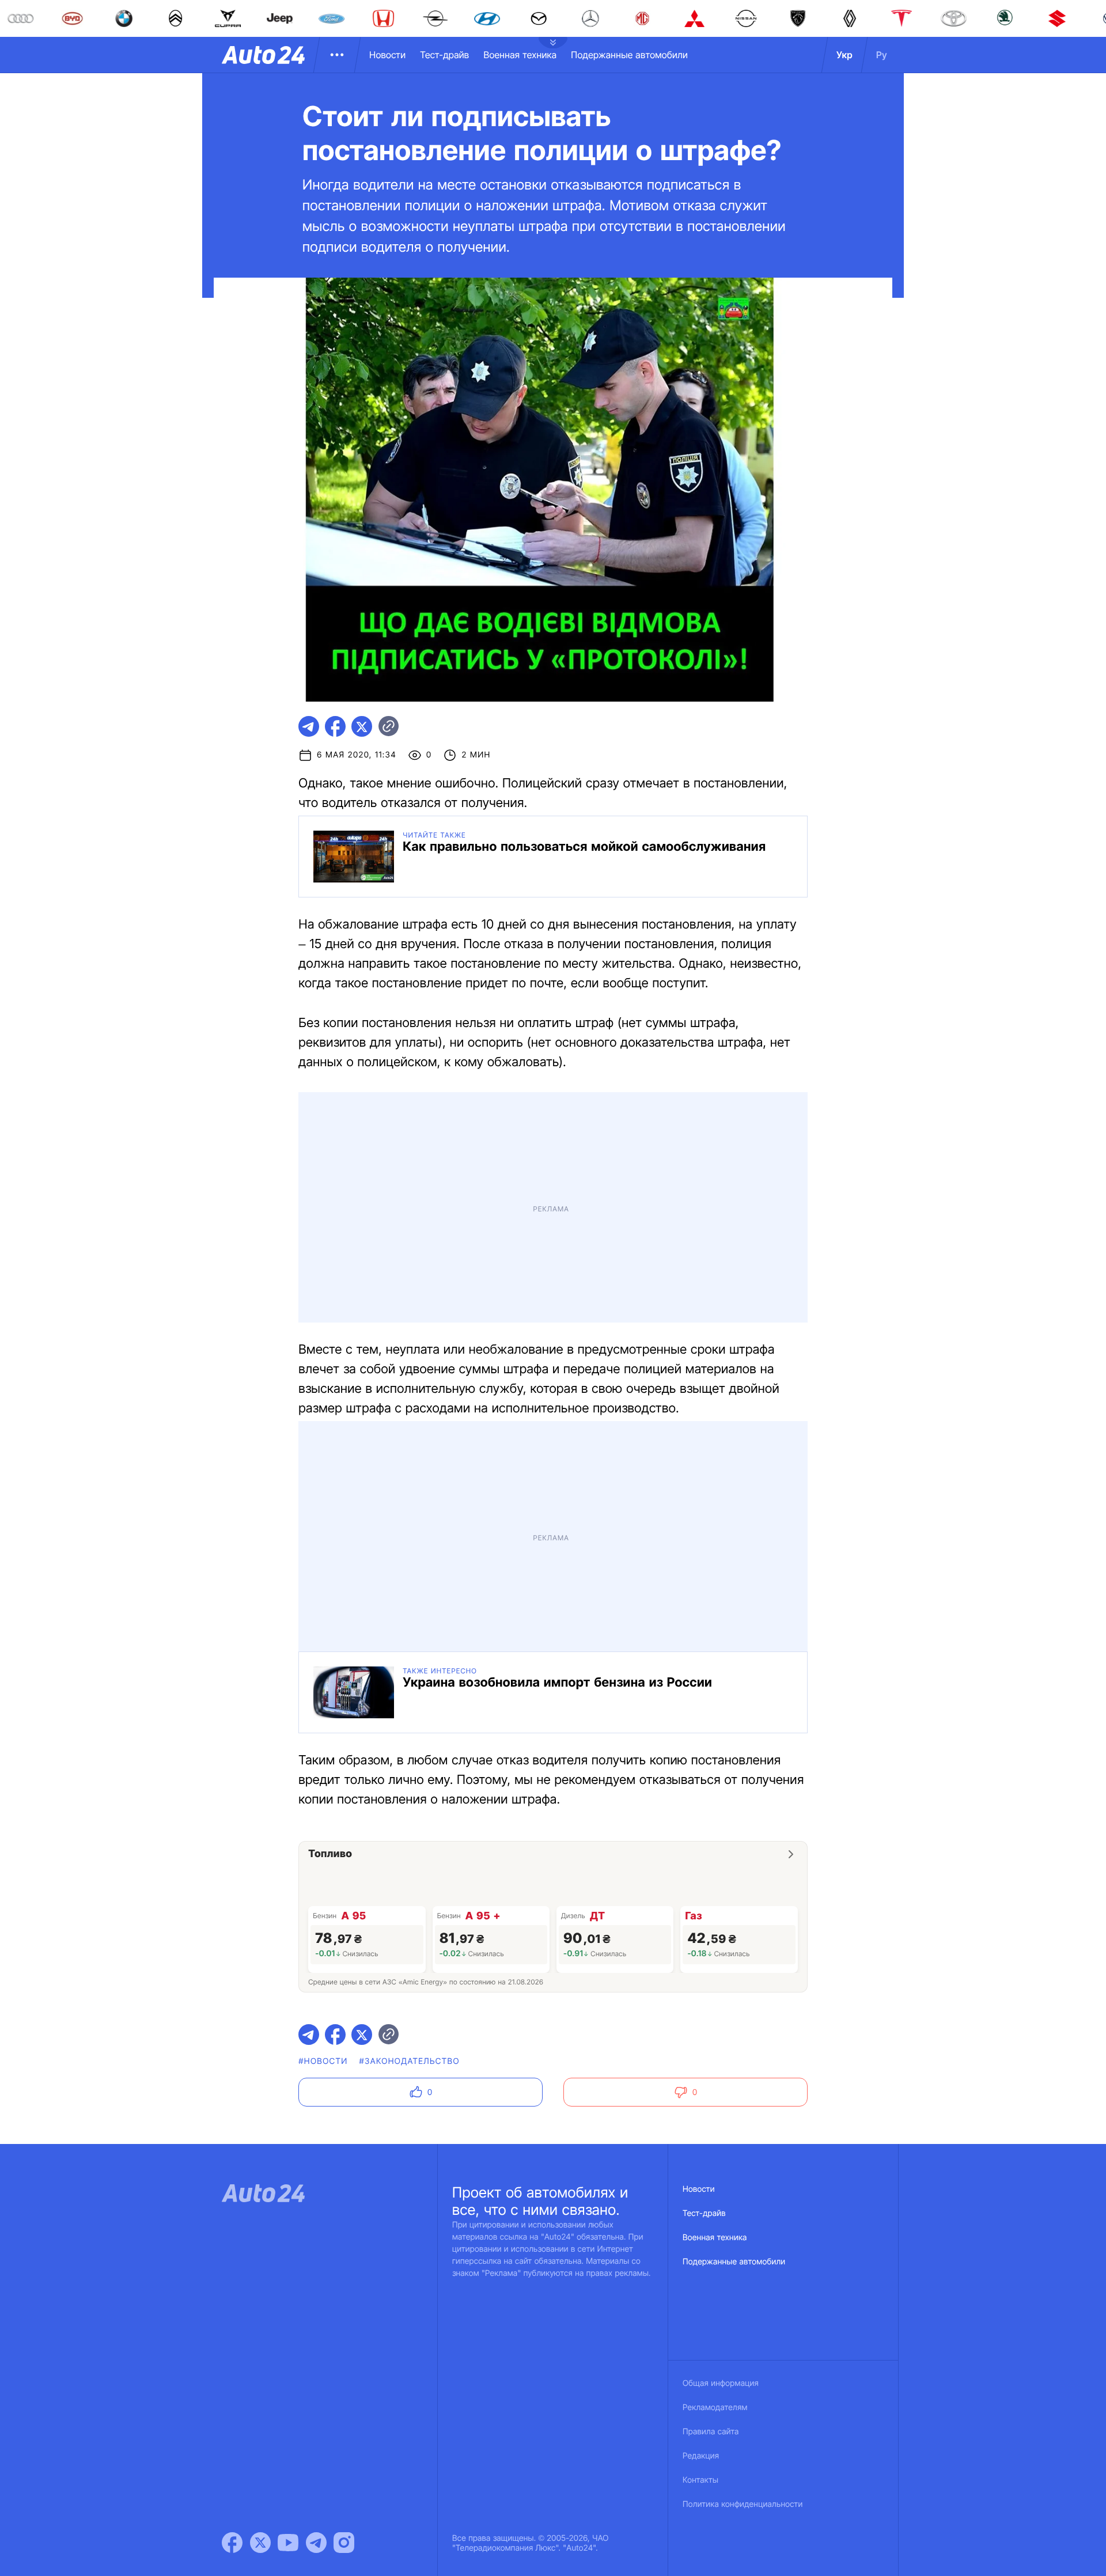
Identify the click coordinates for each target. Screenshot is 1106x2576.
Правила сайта (711, 2432)
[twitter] (362, 726)
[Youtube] (288, 2543)
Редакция (701, 2456)
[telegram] (309, 726)
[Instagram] (344, 2543)
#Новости (323, 2061)
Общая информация (721, 2383)
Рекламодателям (715, 2408)
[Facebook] (232, 2543)
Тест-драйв (444, 55)
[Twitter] (260, 2543)
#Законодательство (410, 2061)
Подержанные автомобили (629, 55)
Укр (844, 55)
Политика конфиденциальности (743, 2504)
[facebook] (335, 726)
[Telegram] (316, 2543)
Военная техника (520, 55)
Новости (387, 55)
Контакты (700, 2480)
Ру (882, 55)
